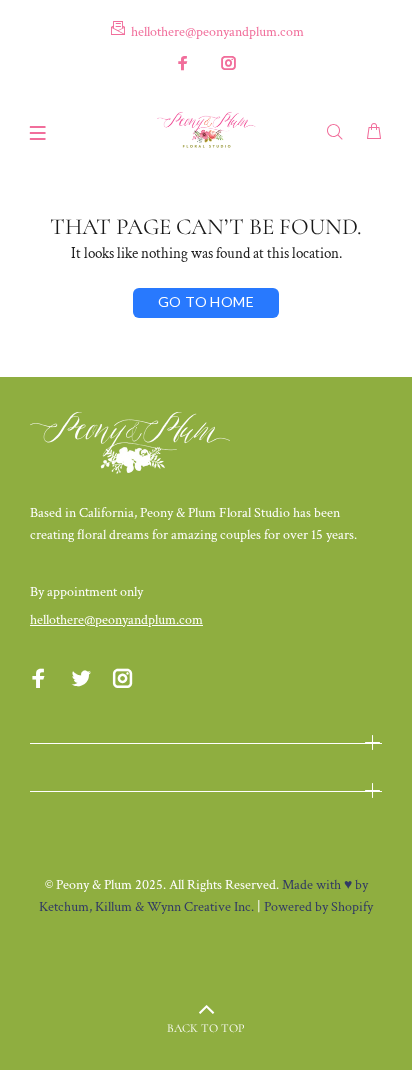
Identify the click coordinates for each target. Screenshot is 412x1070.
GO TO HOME (206, 301)
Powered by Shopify (318, 907)
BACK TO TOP (206, 1028)
